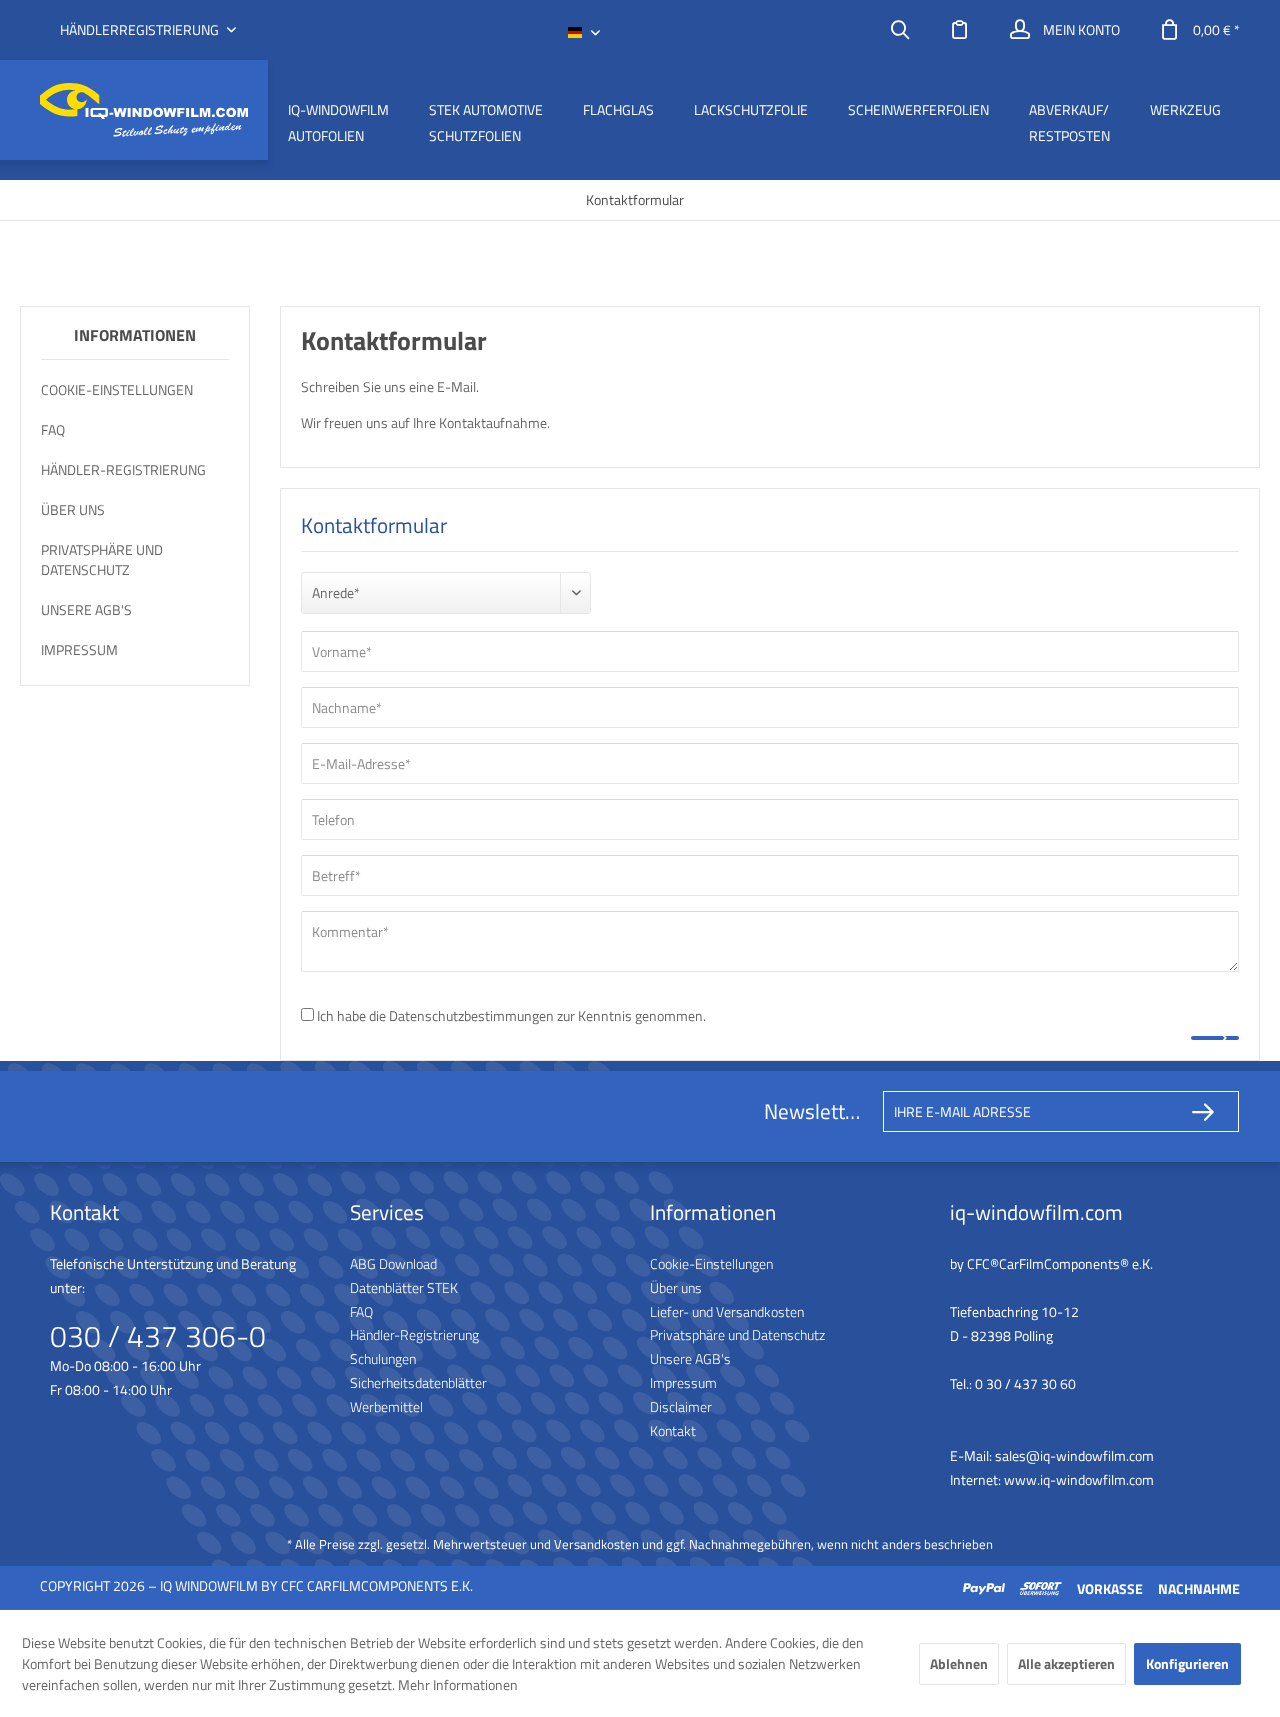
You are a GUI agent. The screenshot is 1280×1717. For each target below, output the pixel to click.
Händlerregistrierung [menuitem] (141, 30)
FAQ (53, 429)
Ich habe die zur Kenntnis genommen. (511, 1015)
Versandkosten (596, 1544)
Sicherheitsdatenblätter (418, 1382)
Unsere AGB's (86, 609)
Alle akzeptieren (1066, 1663)
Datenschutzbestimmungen (471, 1015)
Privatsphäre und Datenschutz (102, 559)
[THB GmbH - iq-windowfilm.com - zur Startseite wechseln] (144, 110)
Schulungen (383, 1358)
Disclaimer (681, 1406)
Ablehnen (959, 1663)
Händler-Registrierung (123, 469)
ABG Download (393, 1263)
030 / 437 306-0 (158, 1336)
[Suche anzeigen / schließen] (900, 30)
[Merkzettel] (960, 30)
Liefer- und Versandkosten (727, 1311)
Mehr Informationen (458, 1684)
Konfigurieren (1187, 1663)
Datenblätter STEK (404, 1287)
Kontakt (673, 1430)
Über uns (73, 509)
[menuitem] (900, 30)
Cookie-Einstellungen (117, 389)
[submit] (1215, 1038)
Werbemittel (386, 1406)
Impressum (79, 649)
